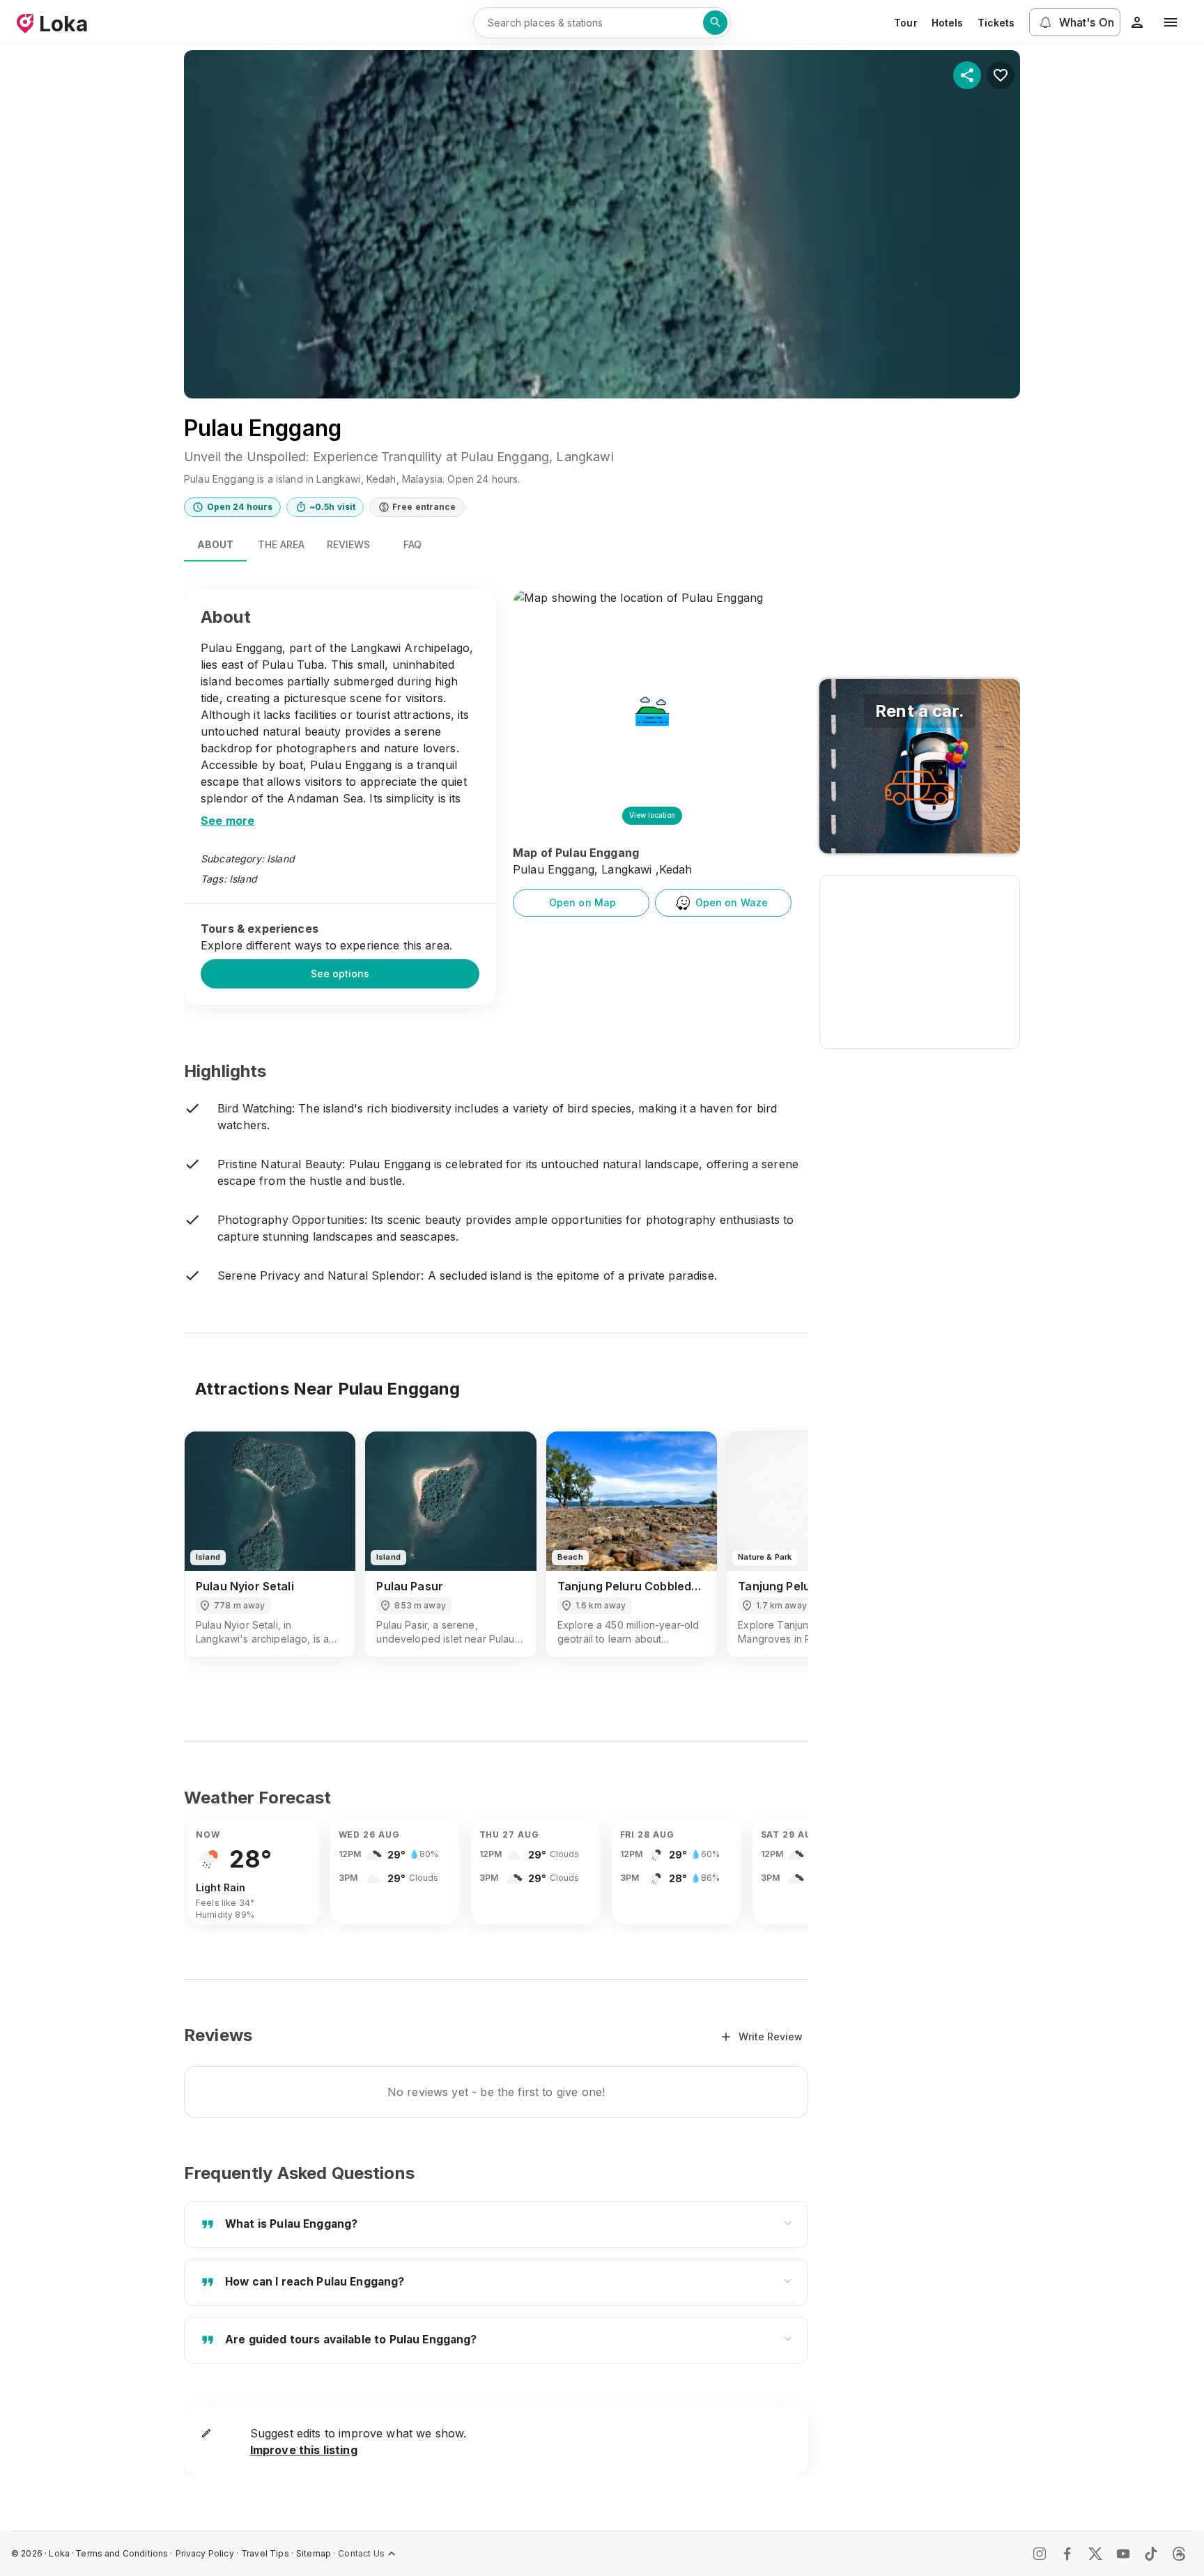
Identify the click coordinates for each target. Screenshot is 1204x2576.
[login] (1137, 22)
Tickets (996, 23)
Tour (906, 23)
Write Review (771, 2036)
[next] (779, 1557)
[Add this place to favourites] (1001, 75)
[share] (967, 75)
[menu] (1171, 22)
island (243, 879)
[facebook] (1067, 2554)
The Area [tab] (281, 544)
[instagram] (1040, 2554)
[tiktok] (1151, 2554)
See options (340, 973)
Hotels (948, 23)
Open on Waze (732, 902)
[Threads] (1179, 2554)
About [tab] (215, 544)
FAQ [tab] (412, 544)
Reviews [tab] (348, 544)
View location (652, 815)
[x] (1095, 2554)
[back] (213, 1557)
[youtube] (1123, 2554)
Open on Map (583, 902)
